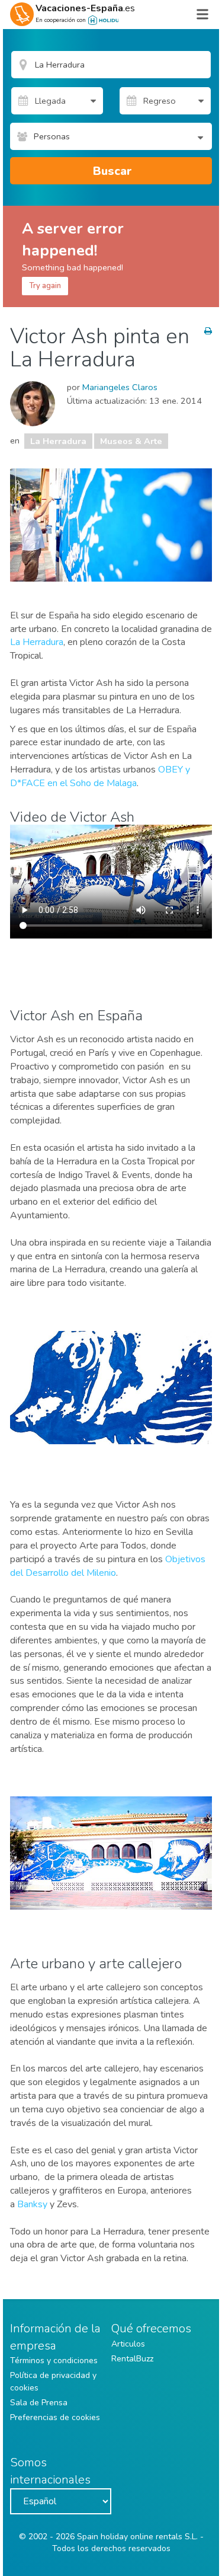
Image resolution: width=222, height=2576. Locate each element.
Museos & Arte (131, 441)
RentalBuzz (132, 2359)
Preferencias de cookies (55, 2417)
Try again (45, 286)
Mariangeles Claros (120, 387)
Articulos (128, 2344)
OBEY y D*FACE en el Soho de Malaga (100, 776)
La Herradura (58, 441)
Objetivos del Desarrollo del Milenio (108, 1566)
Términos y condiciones (54, 2360)
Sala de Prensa (39, 2403)
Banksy (32, 2204)
